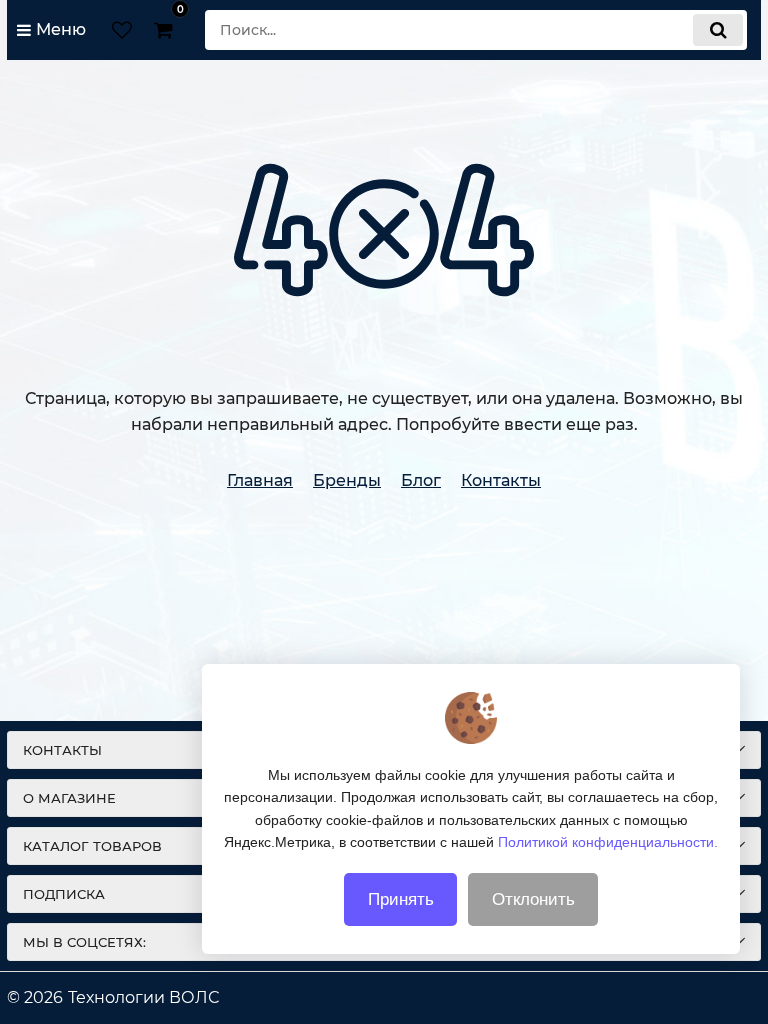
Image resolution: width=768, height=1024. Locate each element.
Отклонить (533, 899)
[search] (718, 30)
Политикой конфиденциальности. (608, 842)
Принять (401, 899)
